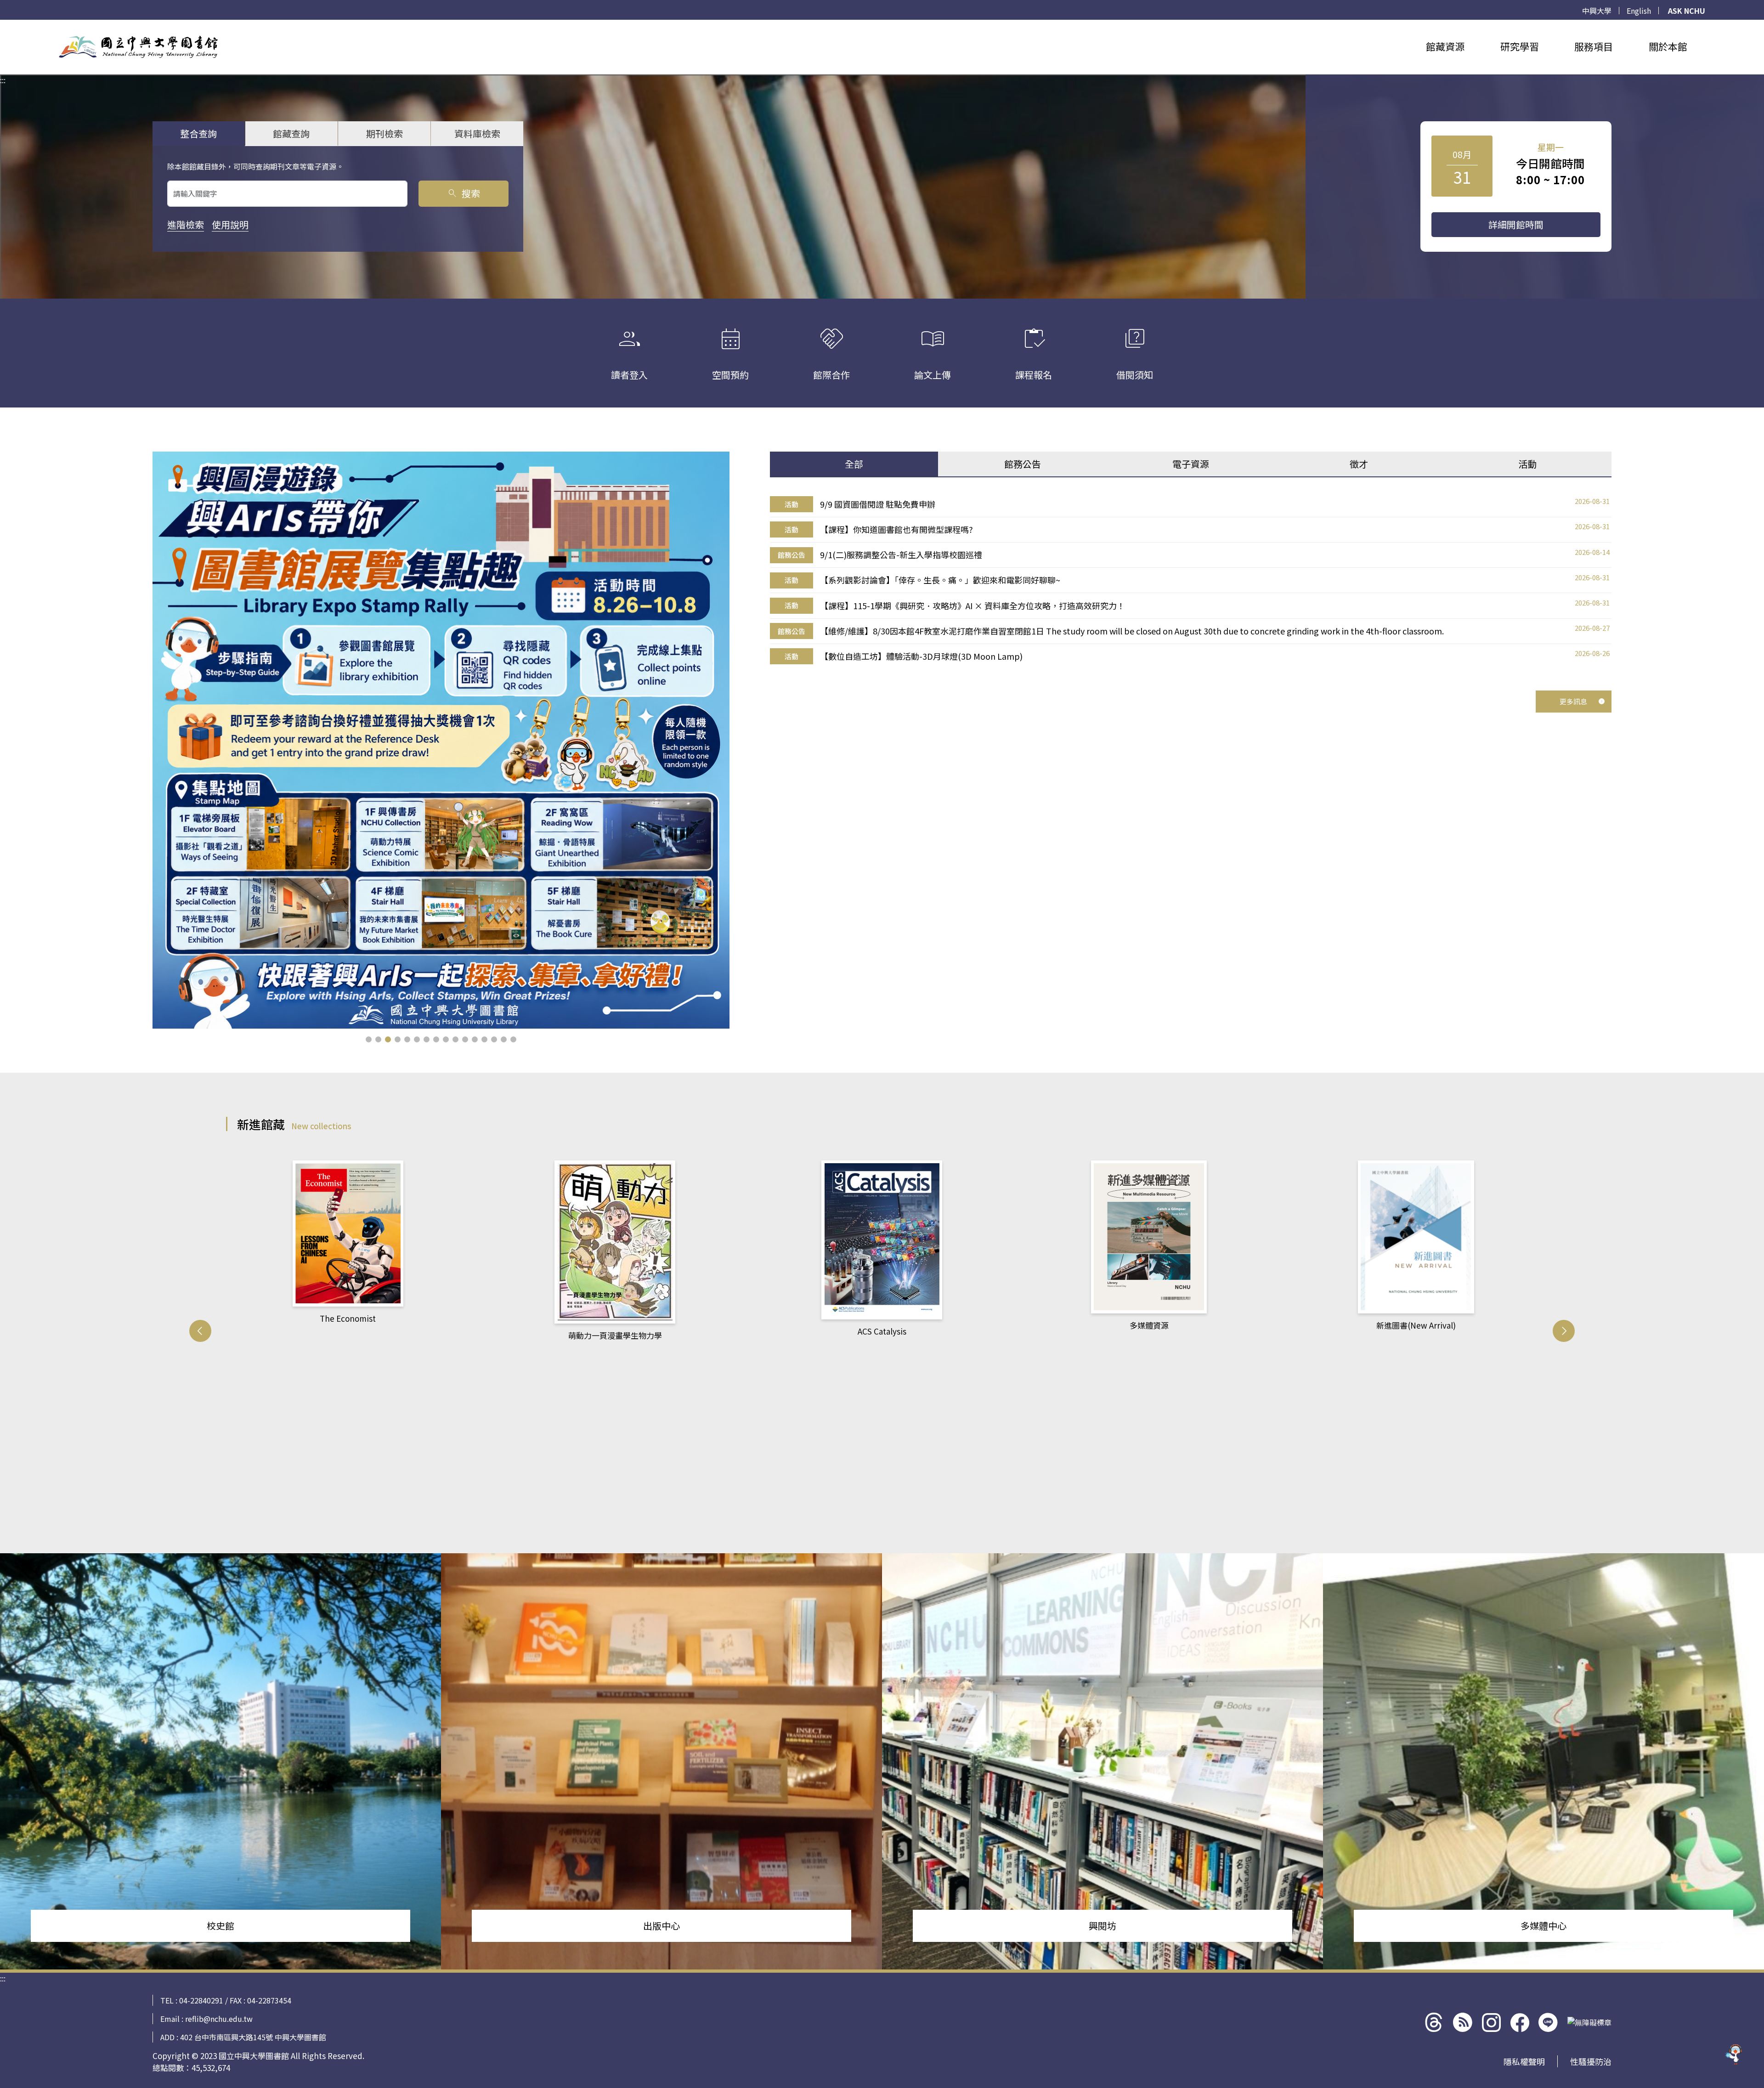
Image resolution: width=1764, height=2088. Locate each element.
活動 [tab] (1527, 464)
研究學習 (1520, 46)
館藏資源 (1445, 46)
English (1639, 11)
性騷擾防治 (1591, 2061)
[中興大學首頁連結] (138, 47)
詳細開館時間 (1516, 224)
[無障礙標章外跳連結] (1589, 2022)
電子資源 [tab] (1191, 464)
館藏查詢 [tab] (291, 133)
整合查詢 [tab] (198, 133)
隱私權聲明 (1524, 2061)
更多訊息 (1573, 701)
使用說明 (230, 224)
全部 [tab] (854, 464)
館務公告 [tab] (1023, 464)
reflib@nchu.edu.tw (219, 2019)
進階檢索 (186, 224)
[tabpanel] (1191, 580)
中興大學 (1597, 11)
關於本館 (1668, 46)
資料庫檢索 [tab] (477, 133)
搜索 (463, 193)
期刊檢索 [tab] (384, 133)
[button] (369, 1039)
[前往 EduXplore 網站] (1734, 2054)
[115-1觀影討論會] (441, 740)
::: (3, 25)
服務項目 (1594, 46)
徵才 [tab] (1359, 464)
